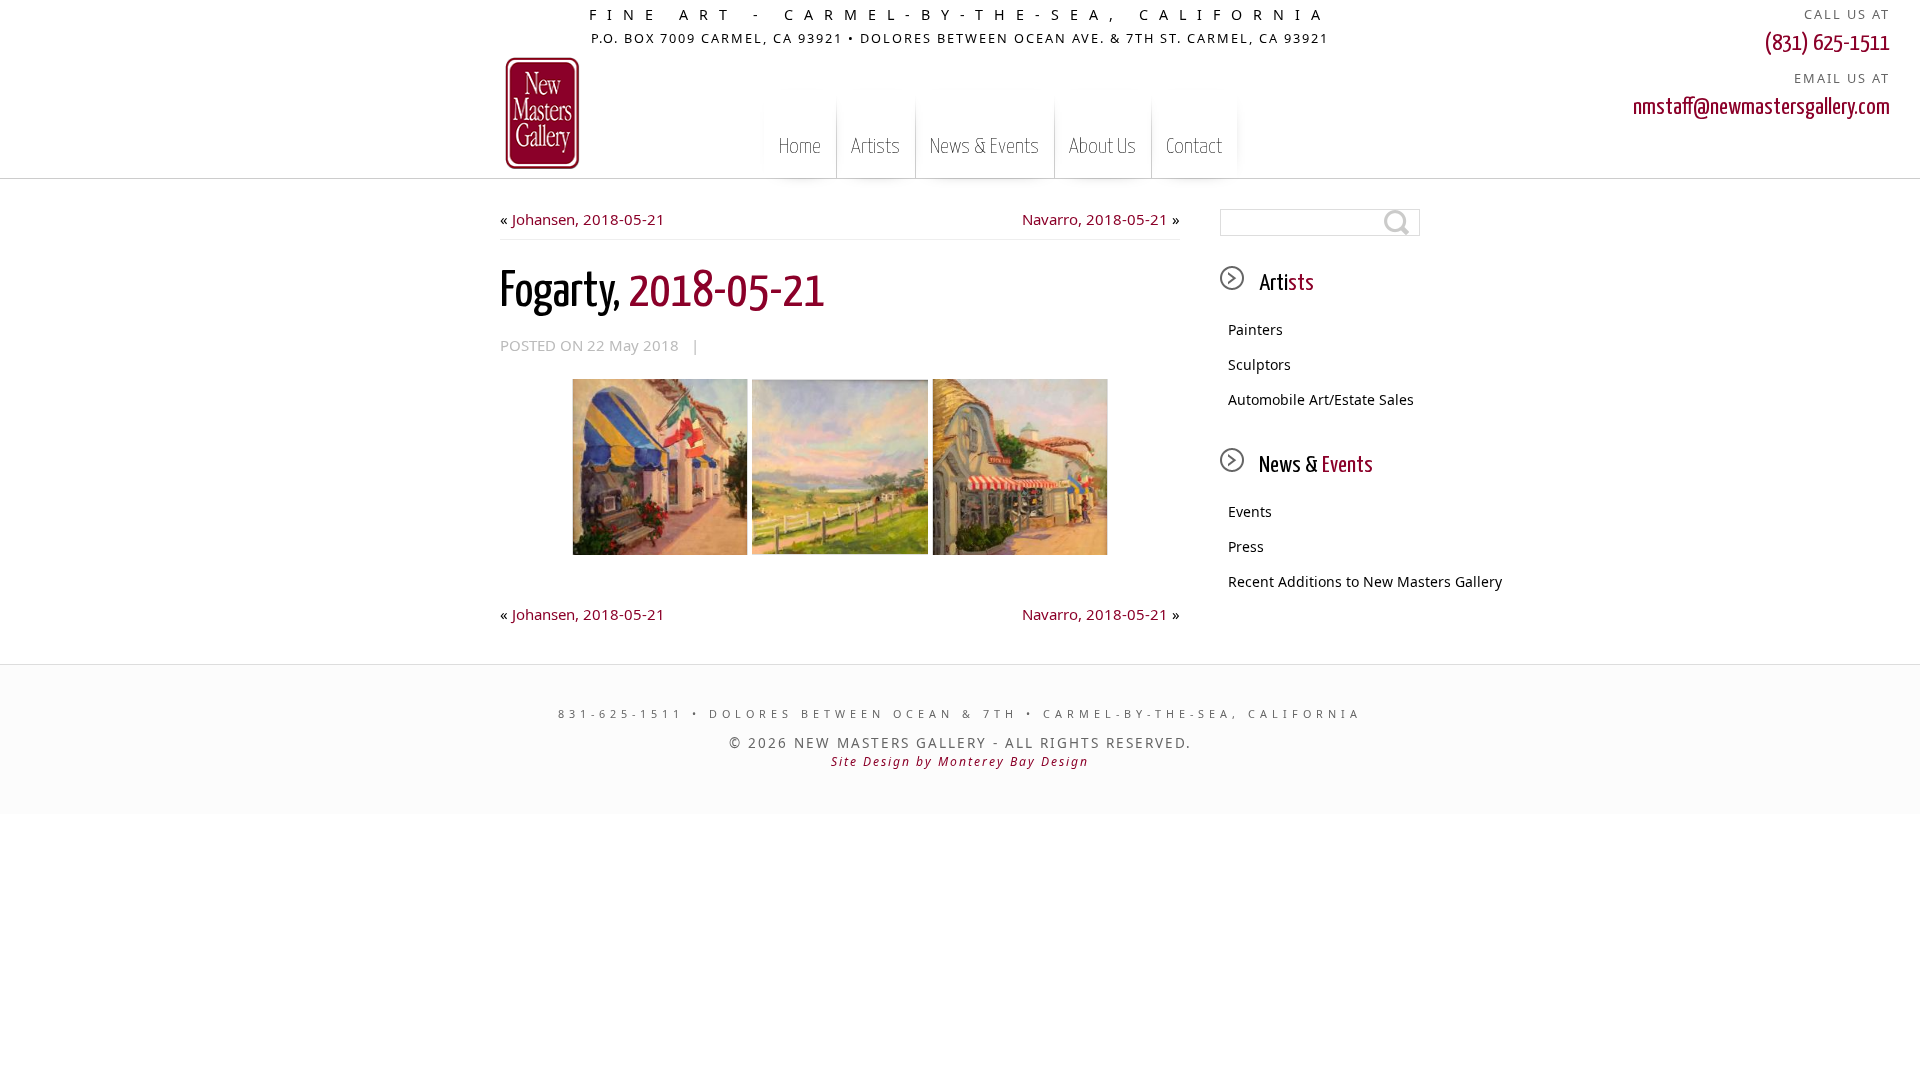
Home (800, 147)
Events (1250, 511)
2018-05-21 (662, 292)
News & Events (984, 147)
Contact (1194, 147)
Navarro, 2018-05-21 (1095, 219)
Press (1246, 546)
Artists (875, 147)
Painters (1255, 329)
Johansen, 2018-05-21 (588, 219)
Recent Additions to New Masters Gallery (1324, 581)
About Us (1102, 147)
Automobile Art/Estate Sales (1321, 399)
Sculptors (1259, 364)
